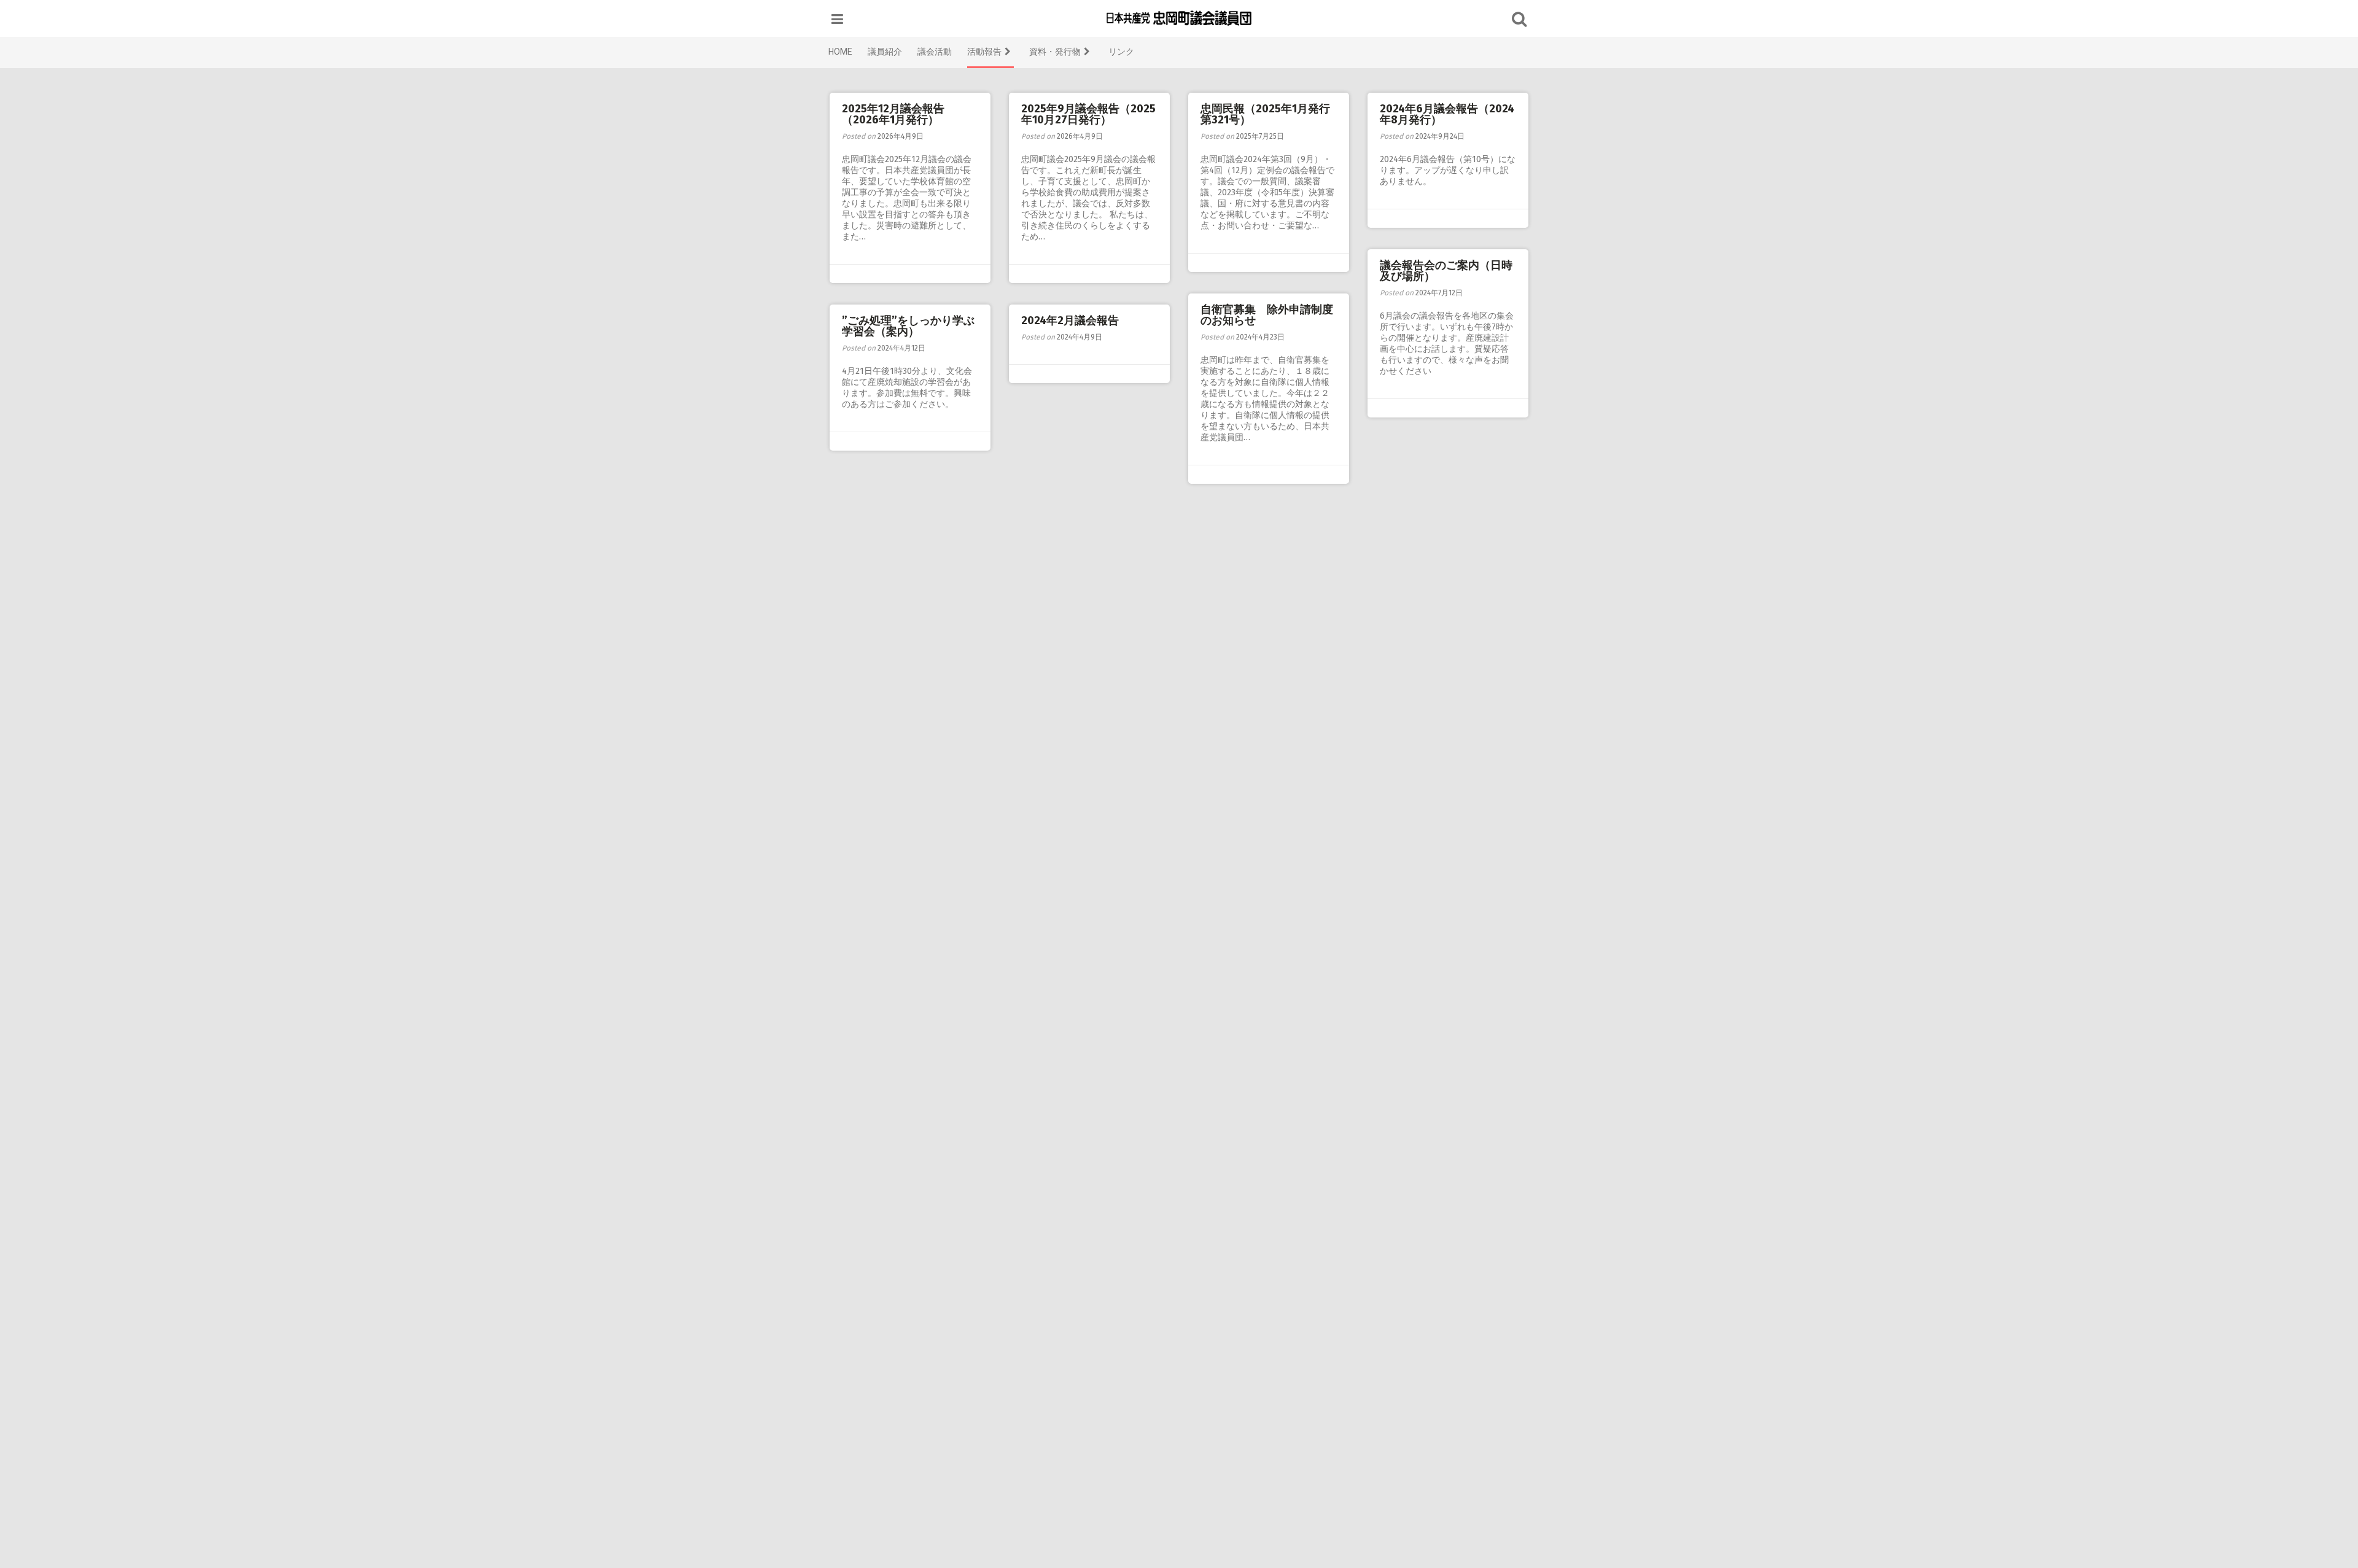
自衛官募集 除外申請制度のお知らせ (1267, 315)
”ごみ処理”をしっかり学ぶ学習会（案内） (908, 326)
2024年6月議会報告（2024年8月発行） (1447, 114)
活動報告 (984, 52)
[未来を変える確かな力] (1179, 18)
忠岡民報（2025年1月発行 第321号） (1271, 114)
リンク (1121, 52)
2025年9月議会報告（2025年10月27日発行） (1088, 114)
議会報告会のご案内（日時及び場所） (1446, 271)
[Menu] (837, 19)
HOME (840, 52)
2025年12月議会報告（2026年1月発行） (893, 114)
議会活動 (935, 52)
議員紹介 (885, 52)
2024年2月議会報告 (1070, 320)
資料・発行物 (1055, 52)
